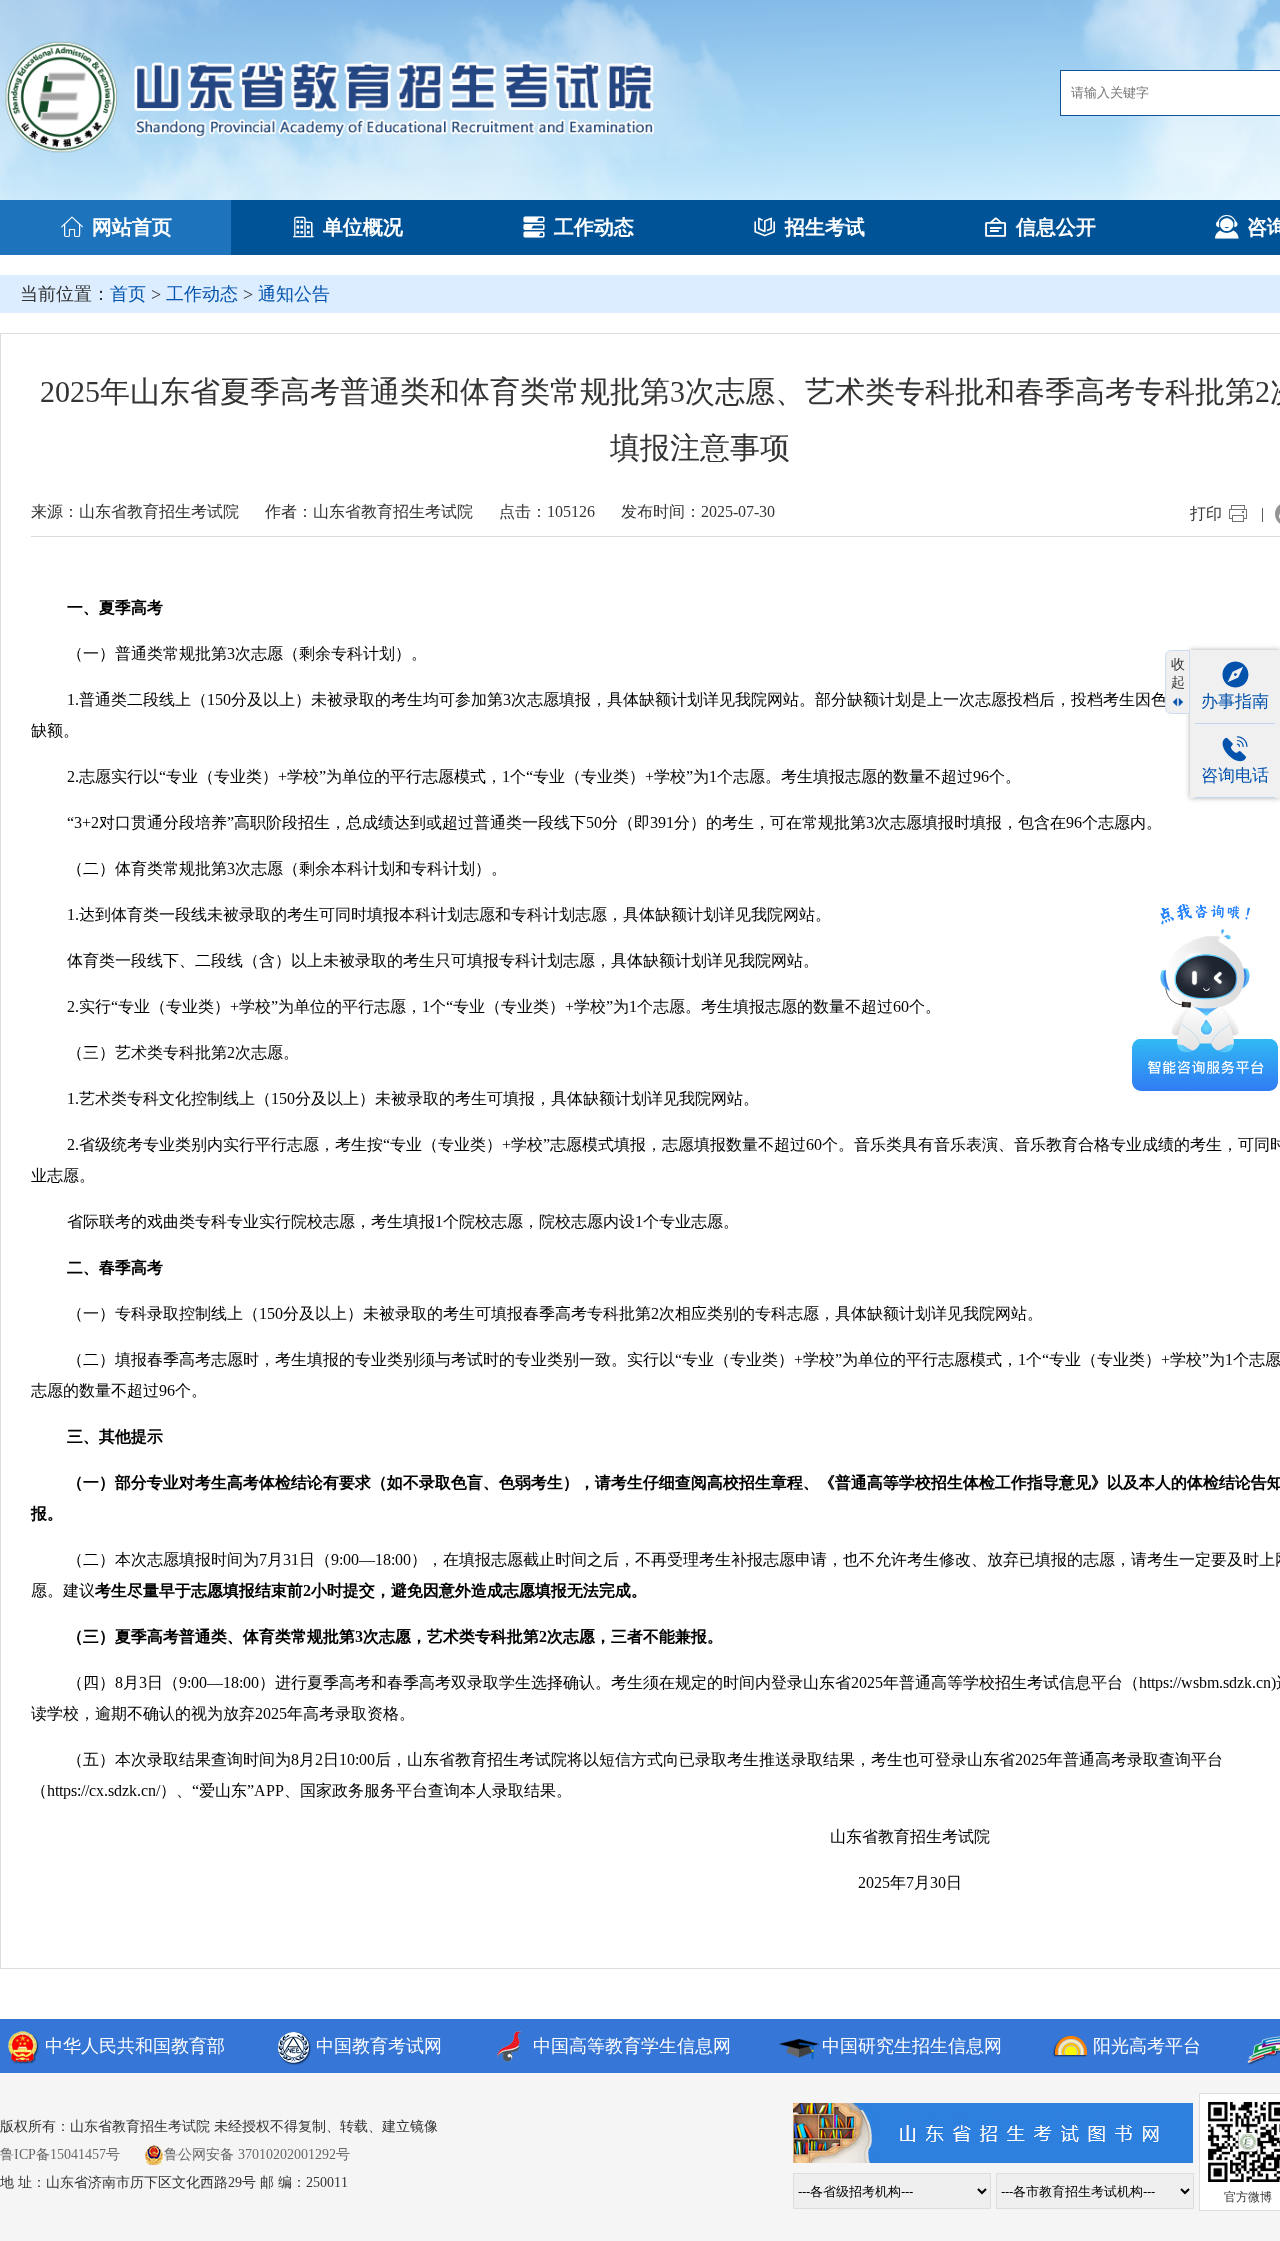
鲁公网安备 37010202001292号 (257, 2154)
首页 (128, 294)
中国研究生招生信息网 (912, 2046)
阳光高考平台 (1147, 2046)
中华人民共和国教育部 (135, 2046)
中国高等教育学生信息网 (632, 2046)
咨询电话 (1235, 775)
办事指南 (1235, 701)
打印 (1206, 513)
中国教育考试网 (379, 2046)
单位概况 (363, 227)
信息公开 (1056, 227)
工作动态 (594, 227)
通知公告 (294, 294)
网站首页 (132, 227)
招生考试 (825, 227)
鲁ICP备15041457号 (60, 2154)
